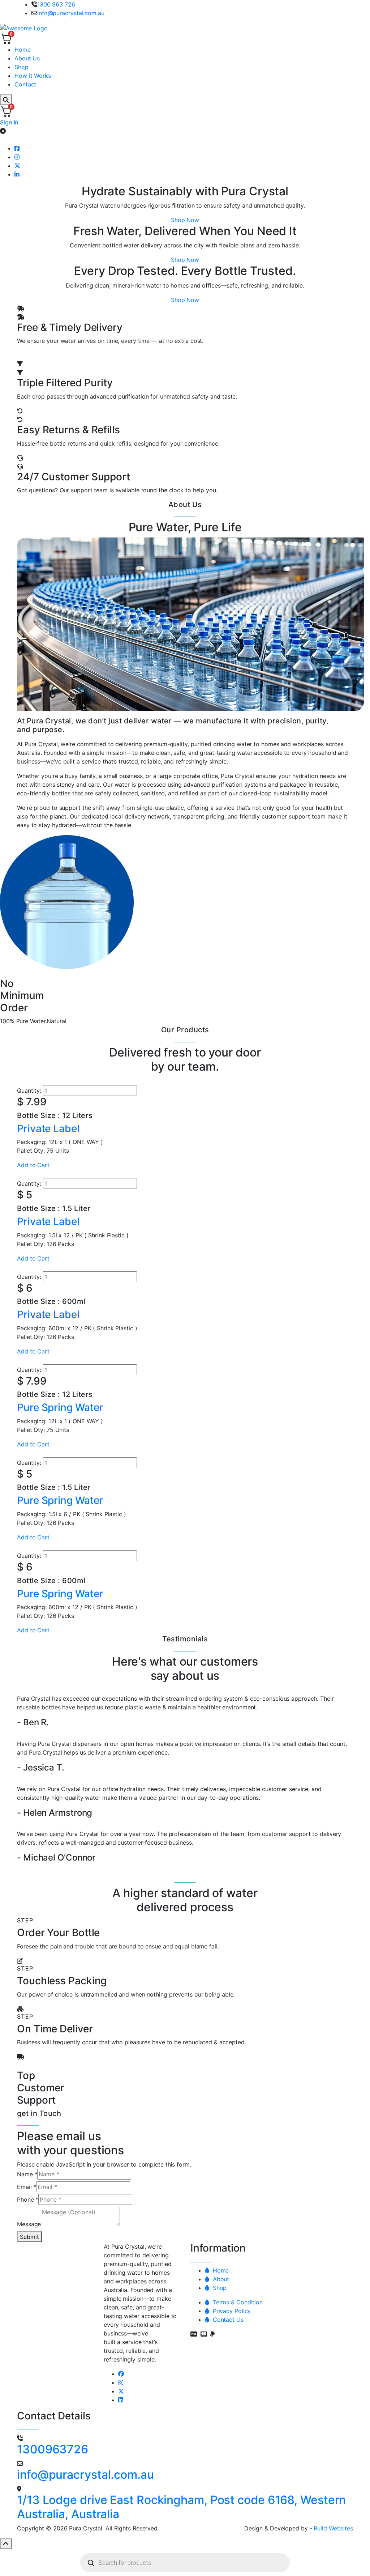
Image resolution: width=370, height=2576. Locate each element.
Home (219, 2270)
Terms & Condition (236, 2302)
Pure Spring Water (60, 1407)
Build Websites (333, 2528)
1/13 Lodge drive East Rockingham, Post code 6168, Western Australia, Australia (181, 2507)
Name (27, 2174)
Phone (28, 2199)
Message (29, 2224)
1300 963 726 (56, 4)
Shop (218, 2288)
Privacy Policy (230, 2311)
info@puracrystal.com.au (71, 13)
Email (27, 2187)
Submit (29, 2237)
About (219, 2279)
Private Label (48, 1128)
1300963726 (53, 2449)
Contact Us (226, 2320)
